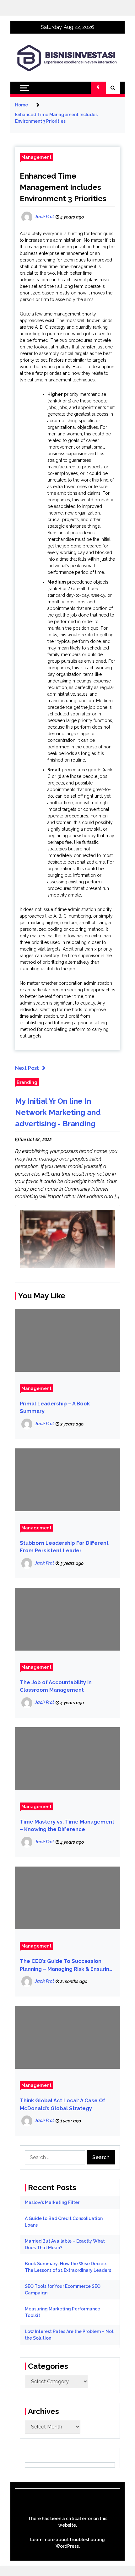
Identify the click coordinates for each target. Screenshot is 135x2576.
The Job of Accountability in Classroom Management (56, 1686)
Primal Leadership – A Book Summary (55, 1408)
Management (36, 157)
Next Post (27, 1068)
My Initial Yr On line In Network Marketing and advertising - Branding (58, 1112)
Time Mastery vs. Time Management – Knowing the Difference (67, 1826)
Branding (27, 1082)
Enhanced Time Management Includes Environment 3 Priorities (63, 187)
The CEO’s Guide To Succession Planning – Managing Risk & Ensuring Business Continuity (66, 1966)
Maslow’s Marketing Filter (52, 2202)
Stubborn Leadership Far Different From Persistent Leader (64, 1547)
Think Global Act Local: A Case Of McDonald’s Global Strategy (62, 2104)
